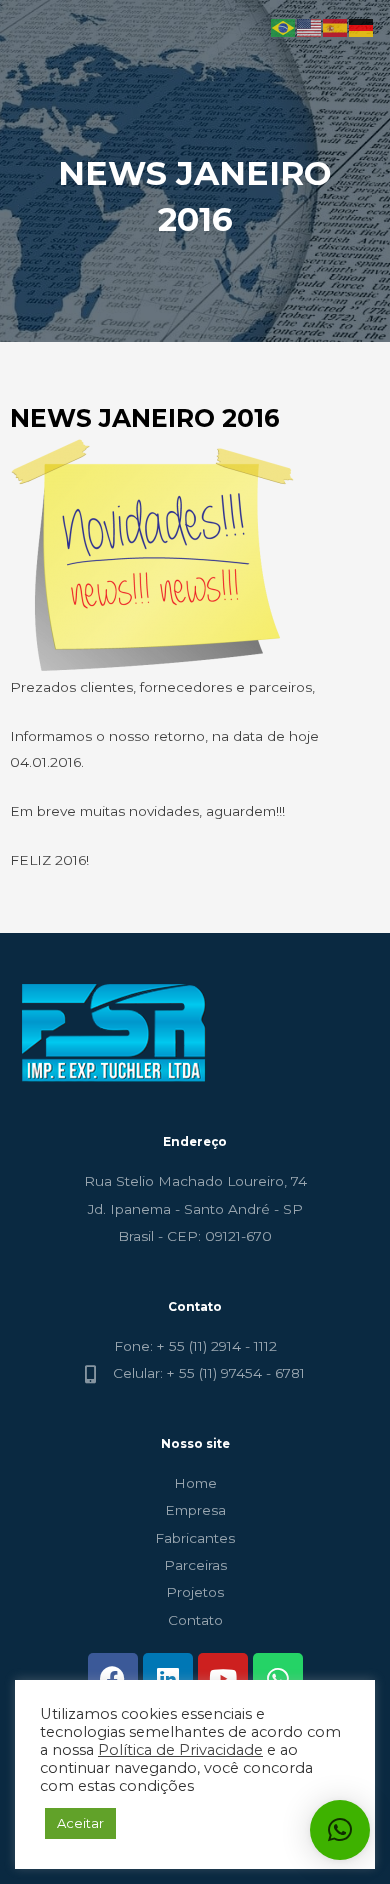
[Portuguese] (284, 27)
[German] (362, 27)
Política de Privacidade (180, 1750)
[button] (340, 1830)
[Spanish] (336, 27)
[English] (310, 27)
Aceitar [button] (80, 1823)
